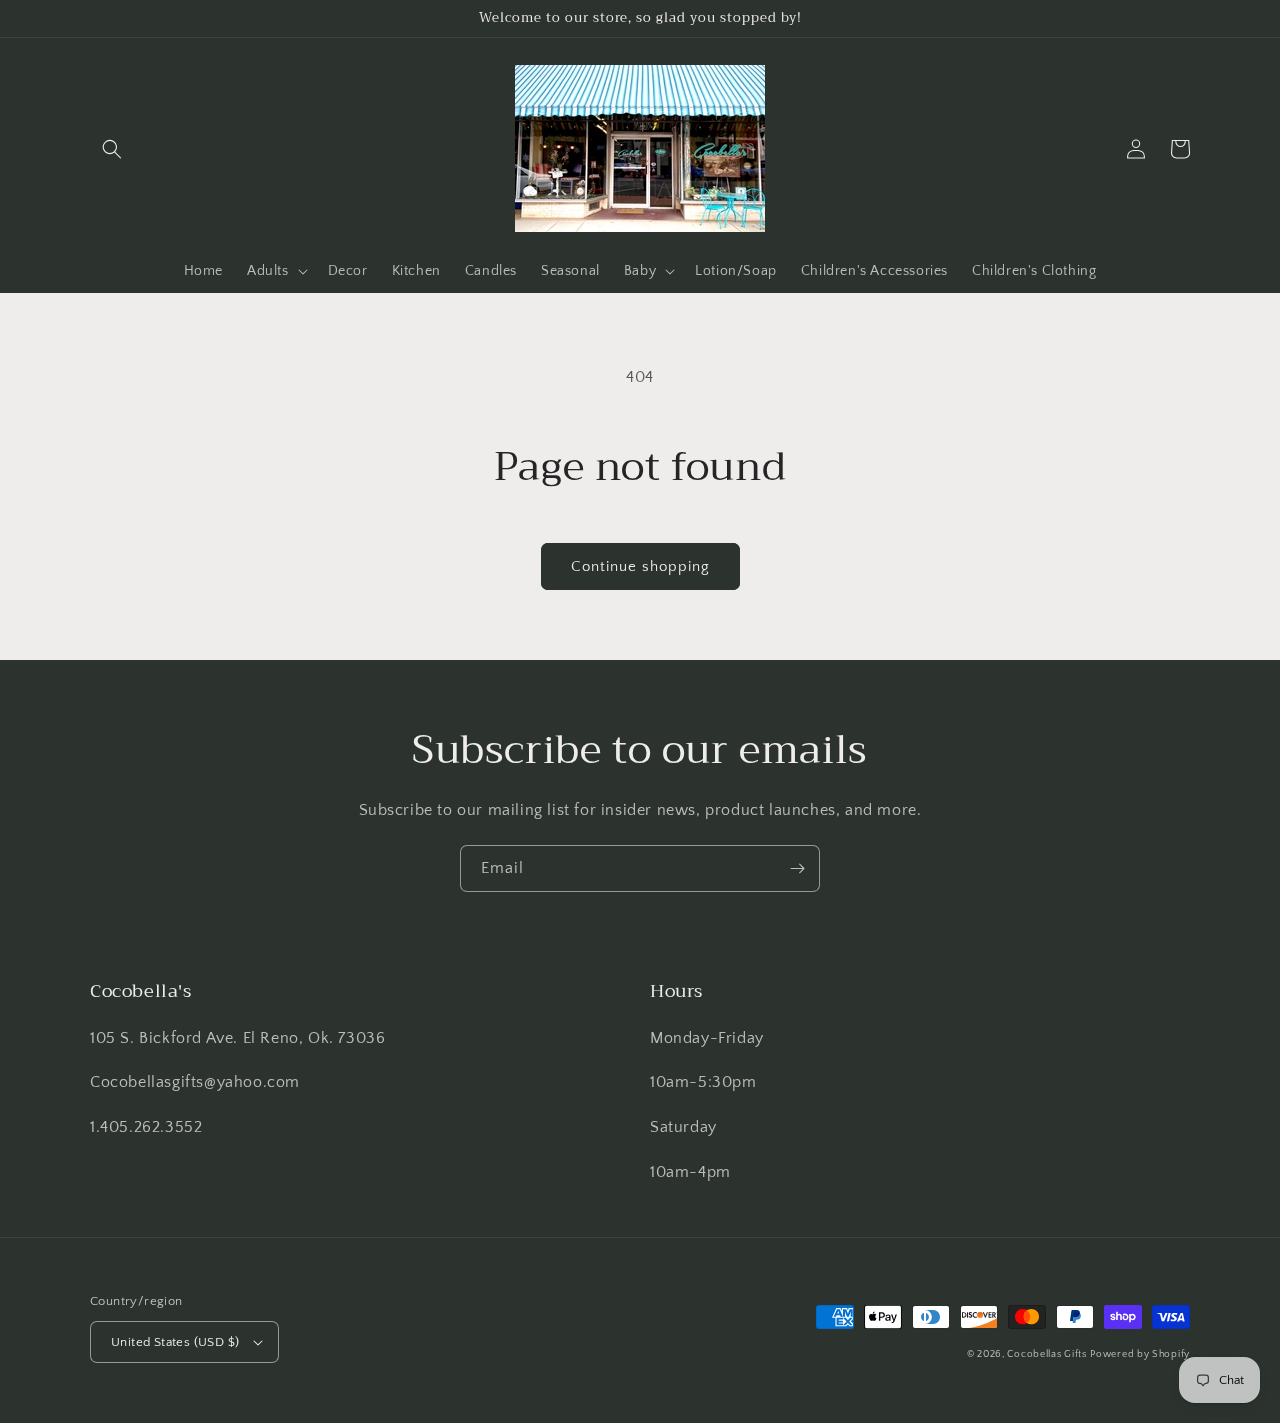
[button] (112, 149)
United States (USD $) (175, 1342)
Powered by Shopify (1140, 1354)
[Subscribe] (797, 868)
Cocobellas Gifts (1046, 1354)
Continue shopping (640, 566)
